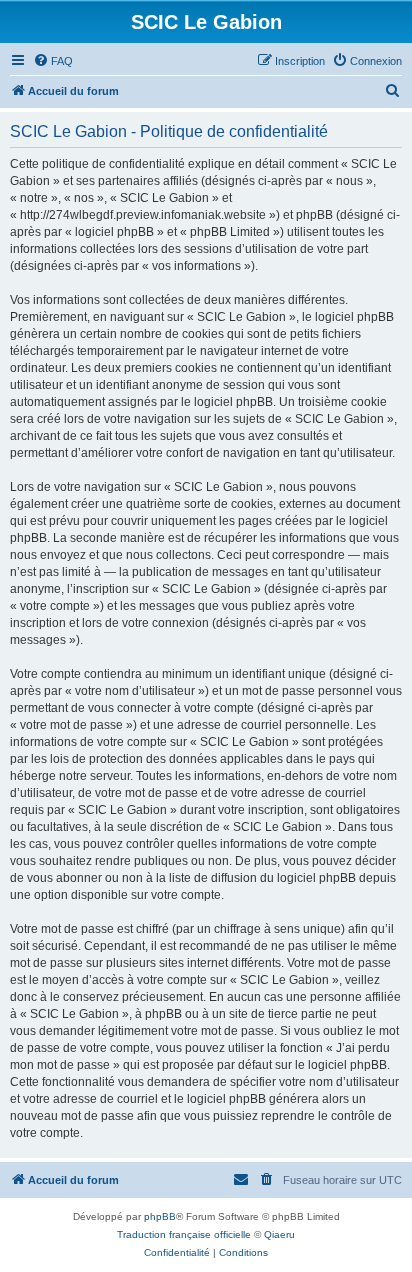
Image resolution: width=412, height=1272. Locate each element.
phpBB (160, 1216)
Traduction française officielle (184, 1234)
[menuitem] (53, 61)
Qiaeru (279, 1234)
